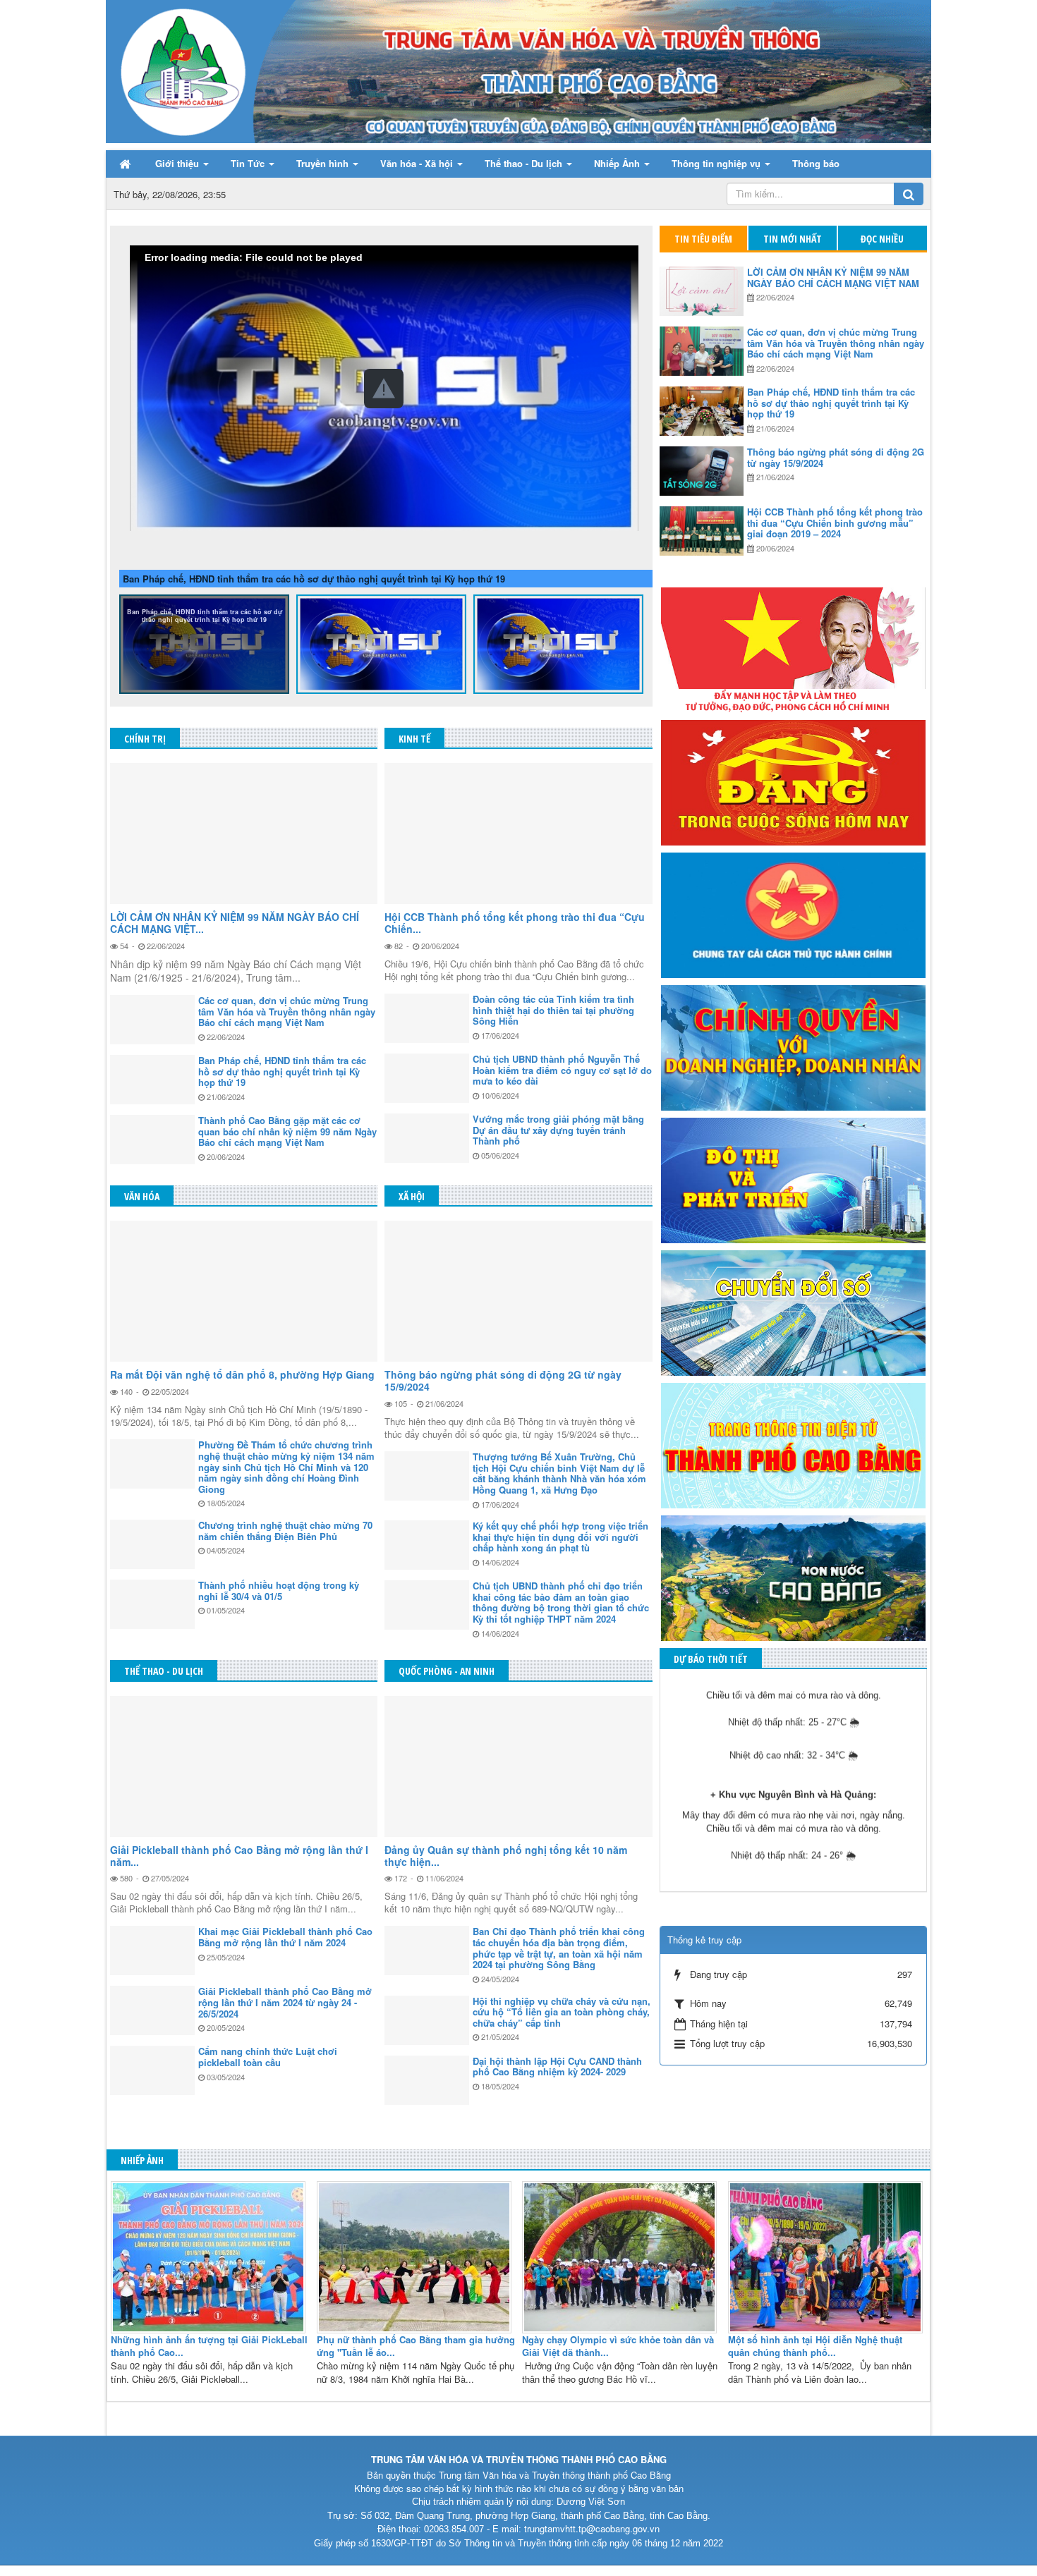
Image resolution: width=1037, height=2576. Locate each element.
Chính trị (145, 739)
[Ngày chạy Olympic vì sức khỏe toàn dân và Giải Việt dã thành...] (621, 2255)
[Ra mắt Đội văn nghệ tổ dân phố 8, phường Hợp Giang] (244, 1291)
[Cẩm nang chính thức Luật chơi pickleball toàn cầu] (152, 2070)
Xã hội (412, 1196)
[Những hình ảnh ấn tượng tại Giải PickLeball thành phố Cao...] (210, 2255)
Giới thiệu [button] (178, 163)
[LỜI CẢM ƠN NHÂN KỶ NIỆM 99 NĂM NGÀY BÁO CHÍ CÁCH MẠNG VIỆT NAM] (244, 834)
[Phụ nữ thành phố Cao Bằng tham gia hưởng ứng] (416, 2255)
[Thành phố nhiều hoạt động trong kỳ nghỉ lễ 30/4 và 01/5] (152, 1604)
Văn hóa (142, 1196)
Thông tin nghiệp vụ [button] (717, 163)
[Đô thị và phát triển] (793, 1179)
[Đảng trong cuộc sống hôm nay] (793, 781)
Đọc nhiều (882, 239)
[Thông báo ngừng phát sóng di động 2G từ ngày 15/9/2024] (518, 1291)
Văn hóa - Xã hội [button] (418, 163)
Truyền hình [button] (324, 163)
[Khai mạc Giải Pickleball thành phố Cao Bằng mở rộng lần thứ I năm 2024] (152, 1951)
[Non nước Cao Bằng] (793, 1576)
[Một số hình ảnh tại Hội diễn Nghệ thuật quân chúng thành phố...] (827, 2255)
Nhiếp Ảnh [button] (618, 163)
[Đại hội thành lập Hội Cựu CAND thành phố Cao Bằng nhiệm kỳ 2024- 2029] (427, 2080)
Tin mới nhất (793, 239)
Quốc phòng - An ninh (447, 1671)
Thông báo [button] (816, 163)
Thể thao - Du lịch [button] (525, 163)
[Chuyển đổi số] (793, 1311)
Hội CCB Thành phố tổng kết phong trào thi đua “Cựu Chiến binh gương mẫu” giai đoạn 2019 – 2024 (559, 619)
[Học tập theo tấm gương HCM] (793, 648)
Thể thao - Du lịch (164, 1671)
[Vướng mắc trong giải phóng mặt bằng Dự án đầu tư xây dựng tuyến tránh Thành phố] (427, 1138)
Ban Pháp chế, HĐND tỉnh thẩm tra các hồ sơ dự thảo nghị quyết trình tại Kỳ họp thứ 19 (314, 579)
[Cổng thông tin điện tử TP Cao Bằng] (793, 1444)
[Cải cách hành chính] (793, 914)
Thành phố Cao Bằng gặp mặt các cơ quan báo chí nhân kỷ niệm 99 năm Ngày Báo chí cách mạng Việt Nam (381, 619)
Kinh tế (414, 739)
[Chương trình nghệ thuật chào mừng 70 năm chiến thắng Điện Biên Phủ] (152, 1544)
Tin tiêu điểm (703, 239)
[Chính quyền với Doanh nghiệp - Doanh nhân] (793, 1046)
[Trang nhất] (126, 164)
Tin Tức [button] (249, 163)
